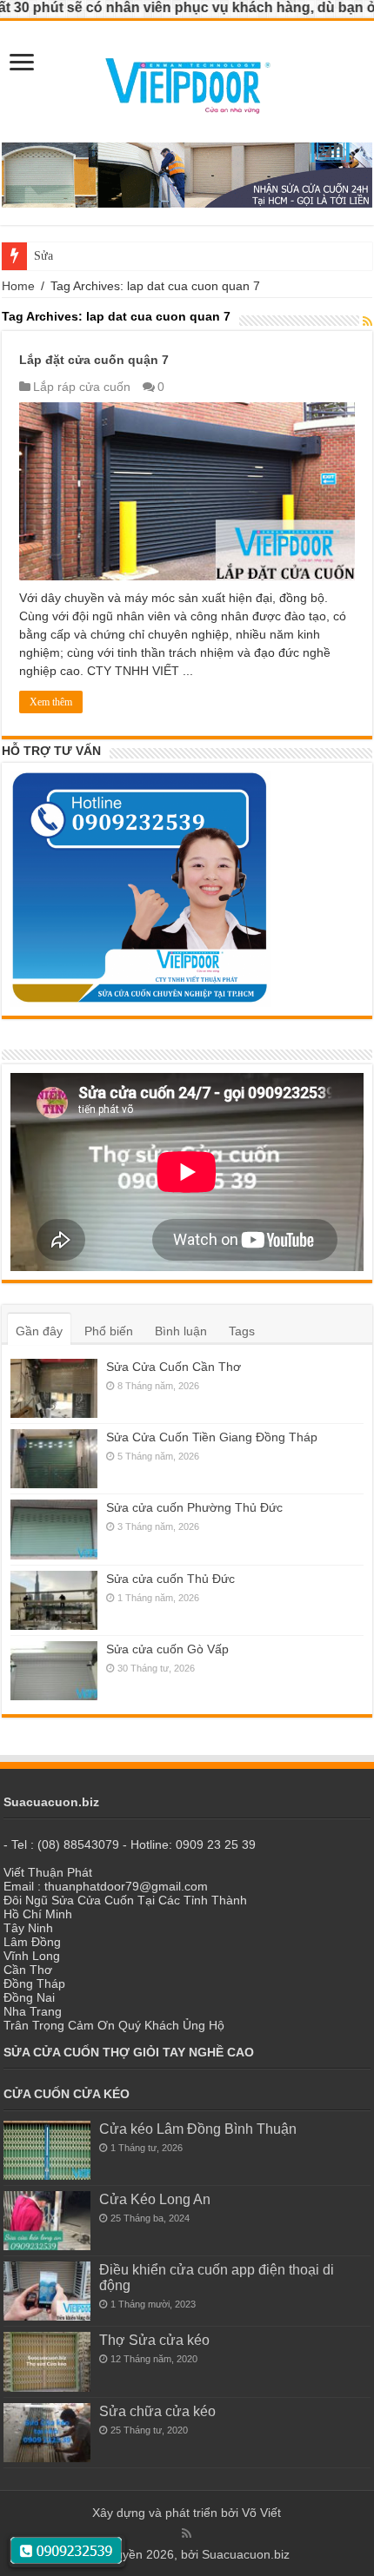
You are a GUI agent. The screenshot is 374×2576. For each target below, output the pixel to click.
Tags (242, 1331)
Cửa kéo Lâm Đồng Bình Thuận (198, 2129)
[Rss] (187, 2533)
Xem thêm (51, 702)
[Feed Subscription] (367, 321)
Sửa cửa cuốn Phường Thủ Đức (194, 1507)
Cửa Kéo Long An (155, 2199)
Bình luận (181, 1331)
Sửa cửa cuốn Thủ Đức (91, 256)
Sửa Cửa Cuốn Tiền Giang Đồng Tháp (212, 1437)
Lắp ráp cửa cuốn (82, 387)
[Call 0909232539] (67, 2551)
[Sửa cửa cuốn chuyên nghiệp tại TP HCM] (187, 81)
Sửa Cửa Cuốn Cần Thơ (174, 1367)
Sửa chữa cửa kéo (157, 2411)
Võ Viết (261, 2513)
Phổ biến (109, 1331)
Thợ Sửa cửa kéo (154, 2340)
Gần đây (39, 1331)
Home (18, 286)
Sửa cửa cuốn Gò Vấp (167, 1649)
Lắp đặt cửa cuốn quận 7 (94, 360)
